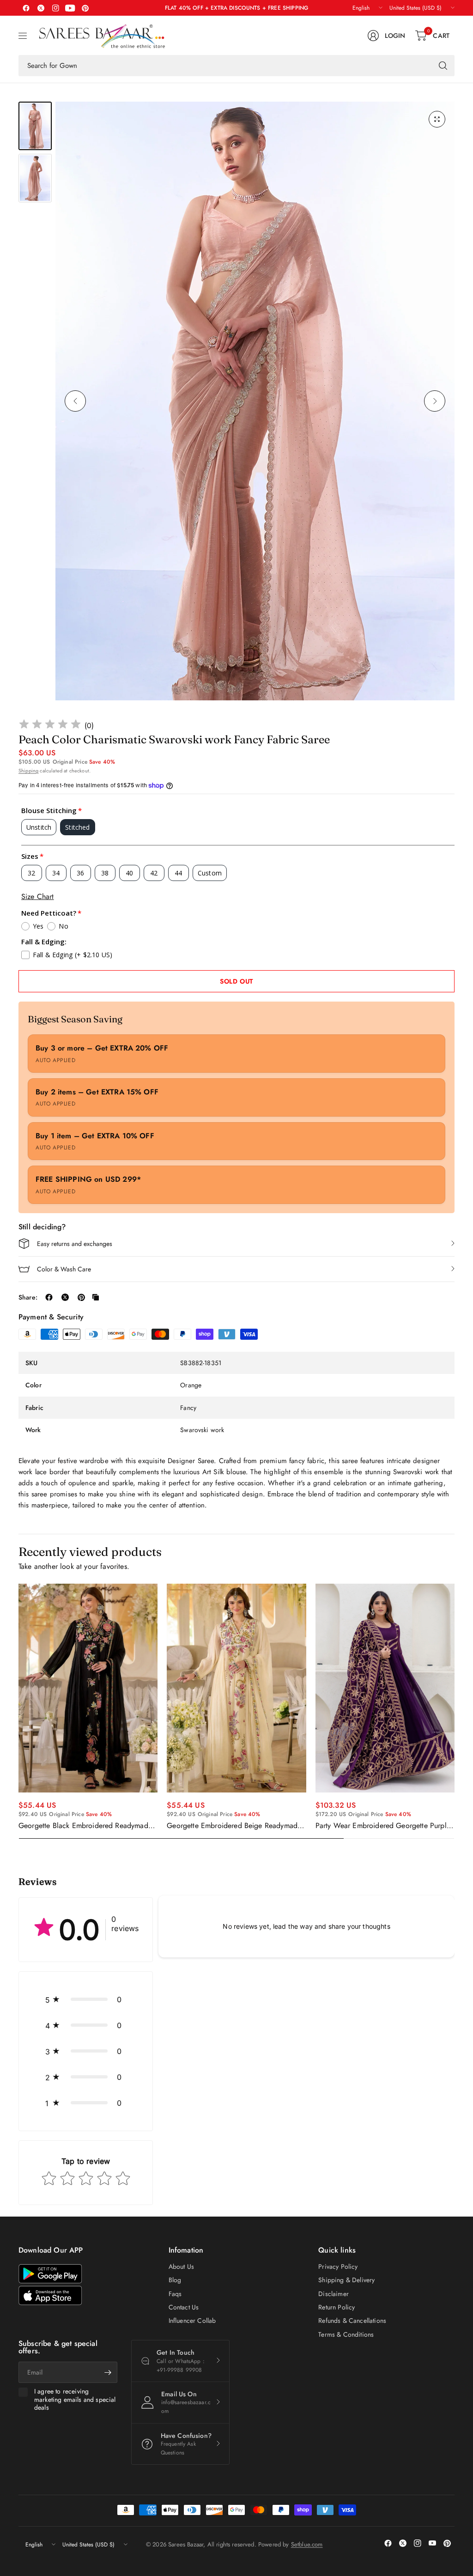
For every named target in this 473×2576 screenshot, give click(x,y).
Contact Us (184, 2307)
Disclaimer (334, 2294)
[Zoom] (437, 119)
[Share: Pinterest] (81, 1297)
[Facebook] (26, 8)
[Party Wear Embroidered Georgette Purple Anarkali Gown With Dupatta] (385, 1688)
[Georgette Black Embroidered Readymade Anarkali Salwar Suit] (88, 1688)
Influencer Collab (192, 2321)
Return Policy (337, 2307)
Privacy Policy (338, 2266)
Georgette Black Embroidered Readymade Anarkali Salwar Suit (85, 1826)
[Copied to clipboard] (96, 1297)
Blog (175, 2280)
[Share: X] (65, 1297)
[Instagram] (55, 8)
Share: (28, 1297)
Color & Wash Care (64, 1269)
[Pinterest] (85, 8)
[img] (50, 726)
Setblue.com (307, 2544)
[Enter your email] (108, 2372)
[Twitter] (41, 8)
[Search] (443, 66)
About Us (181, 2266)
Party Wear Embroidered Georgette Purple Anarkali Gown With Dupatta (383, 1826)
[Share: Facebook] (49, 1297)
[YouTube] (70, 8)
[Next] (435, 401)
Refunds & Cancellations (352, 2321)
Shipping (28, 771)
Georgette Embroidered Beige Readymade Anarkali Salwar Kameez (234, 1826)
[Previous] (75, 401)
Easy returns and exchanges (75, 1244)
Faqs (175, 2294)
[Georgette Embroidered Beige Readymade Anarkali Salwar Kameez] (236, 1688)
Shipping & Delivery (346, 2280)
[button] (86, 1999)
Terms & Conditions (346, 2334)
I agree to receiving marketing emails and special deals (75, 2400)
